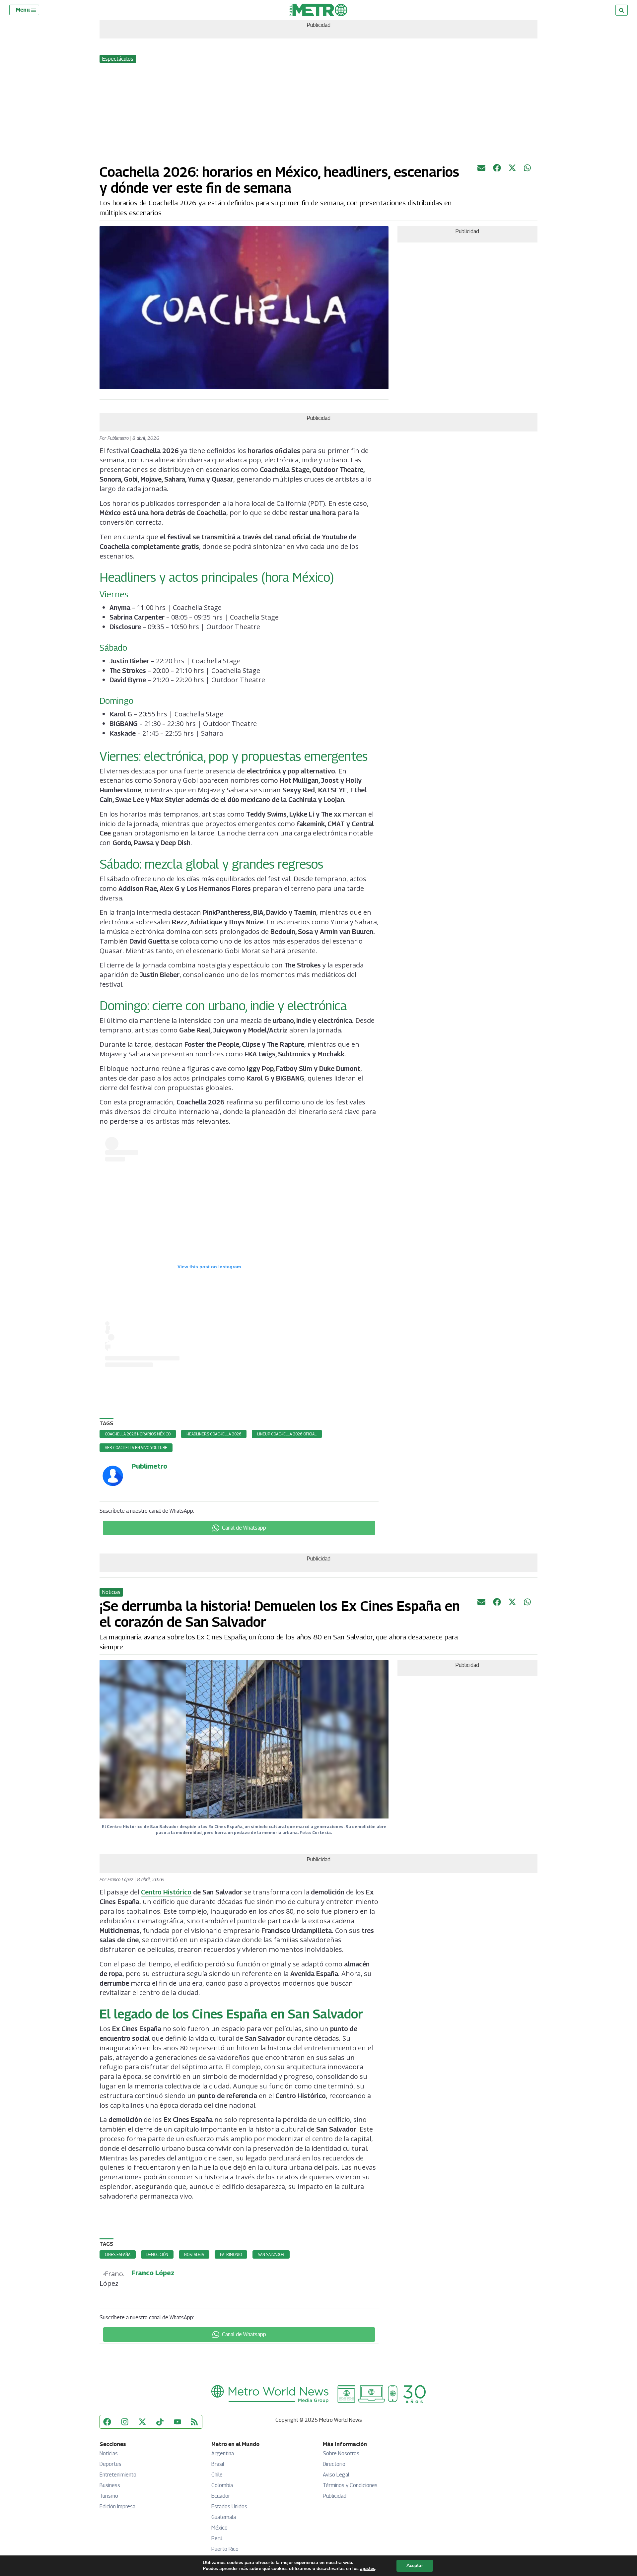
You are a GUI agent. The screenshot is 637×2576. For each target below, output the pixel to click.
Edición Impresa (117, 2507)
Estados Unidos (229, 2507)
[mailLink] (481, 170)
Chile (217, 2475)
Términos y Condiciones (350, 2485)
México (219, 2528)
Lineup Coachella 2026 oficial (287, 1434)
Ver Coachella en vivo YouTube (136, 1448)
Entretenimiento (118, 2475)
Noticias (109, 2453)
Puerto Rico (225, 2549)
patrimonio (231, 2254)
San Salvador (271, 2254)
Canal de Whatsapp (244, 1528)
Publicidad (335, 2496)
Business (110, 2485)
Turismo (109, 2496)
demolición (157, 2254)
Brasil (218, 2464)
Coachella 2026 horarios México (138, 1434)
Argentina (223, 2453)
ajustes (368, 2569)
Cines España (118, 2254)
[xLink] (512, 170)
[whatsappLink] (528, 170)
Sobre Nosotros (341, 2453)
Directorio (334, 2464)
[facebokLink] (497, 170)
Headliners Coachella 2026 (214, 1434)
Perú (217, 2538)
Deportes (110, 2464)
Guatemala (224, 2517)
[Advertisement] (318, 114)
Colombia (222, 2485)
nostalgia (194, 2254)
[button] (27, 10)
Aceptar (415, 2566)
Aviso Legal (336, 2475)
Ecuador (221, 2496)
